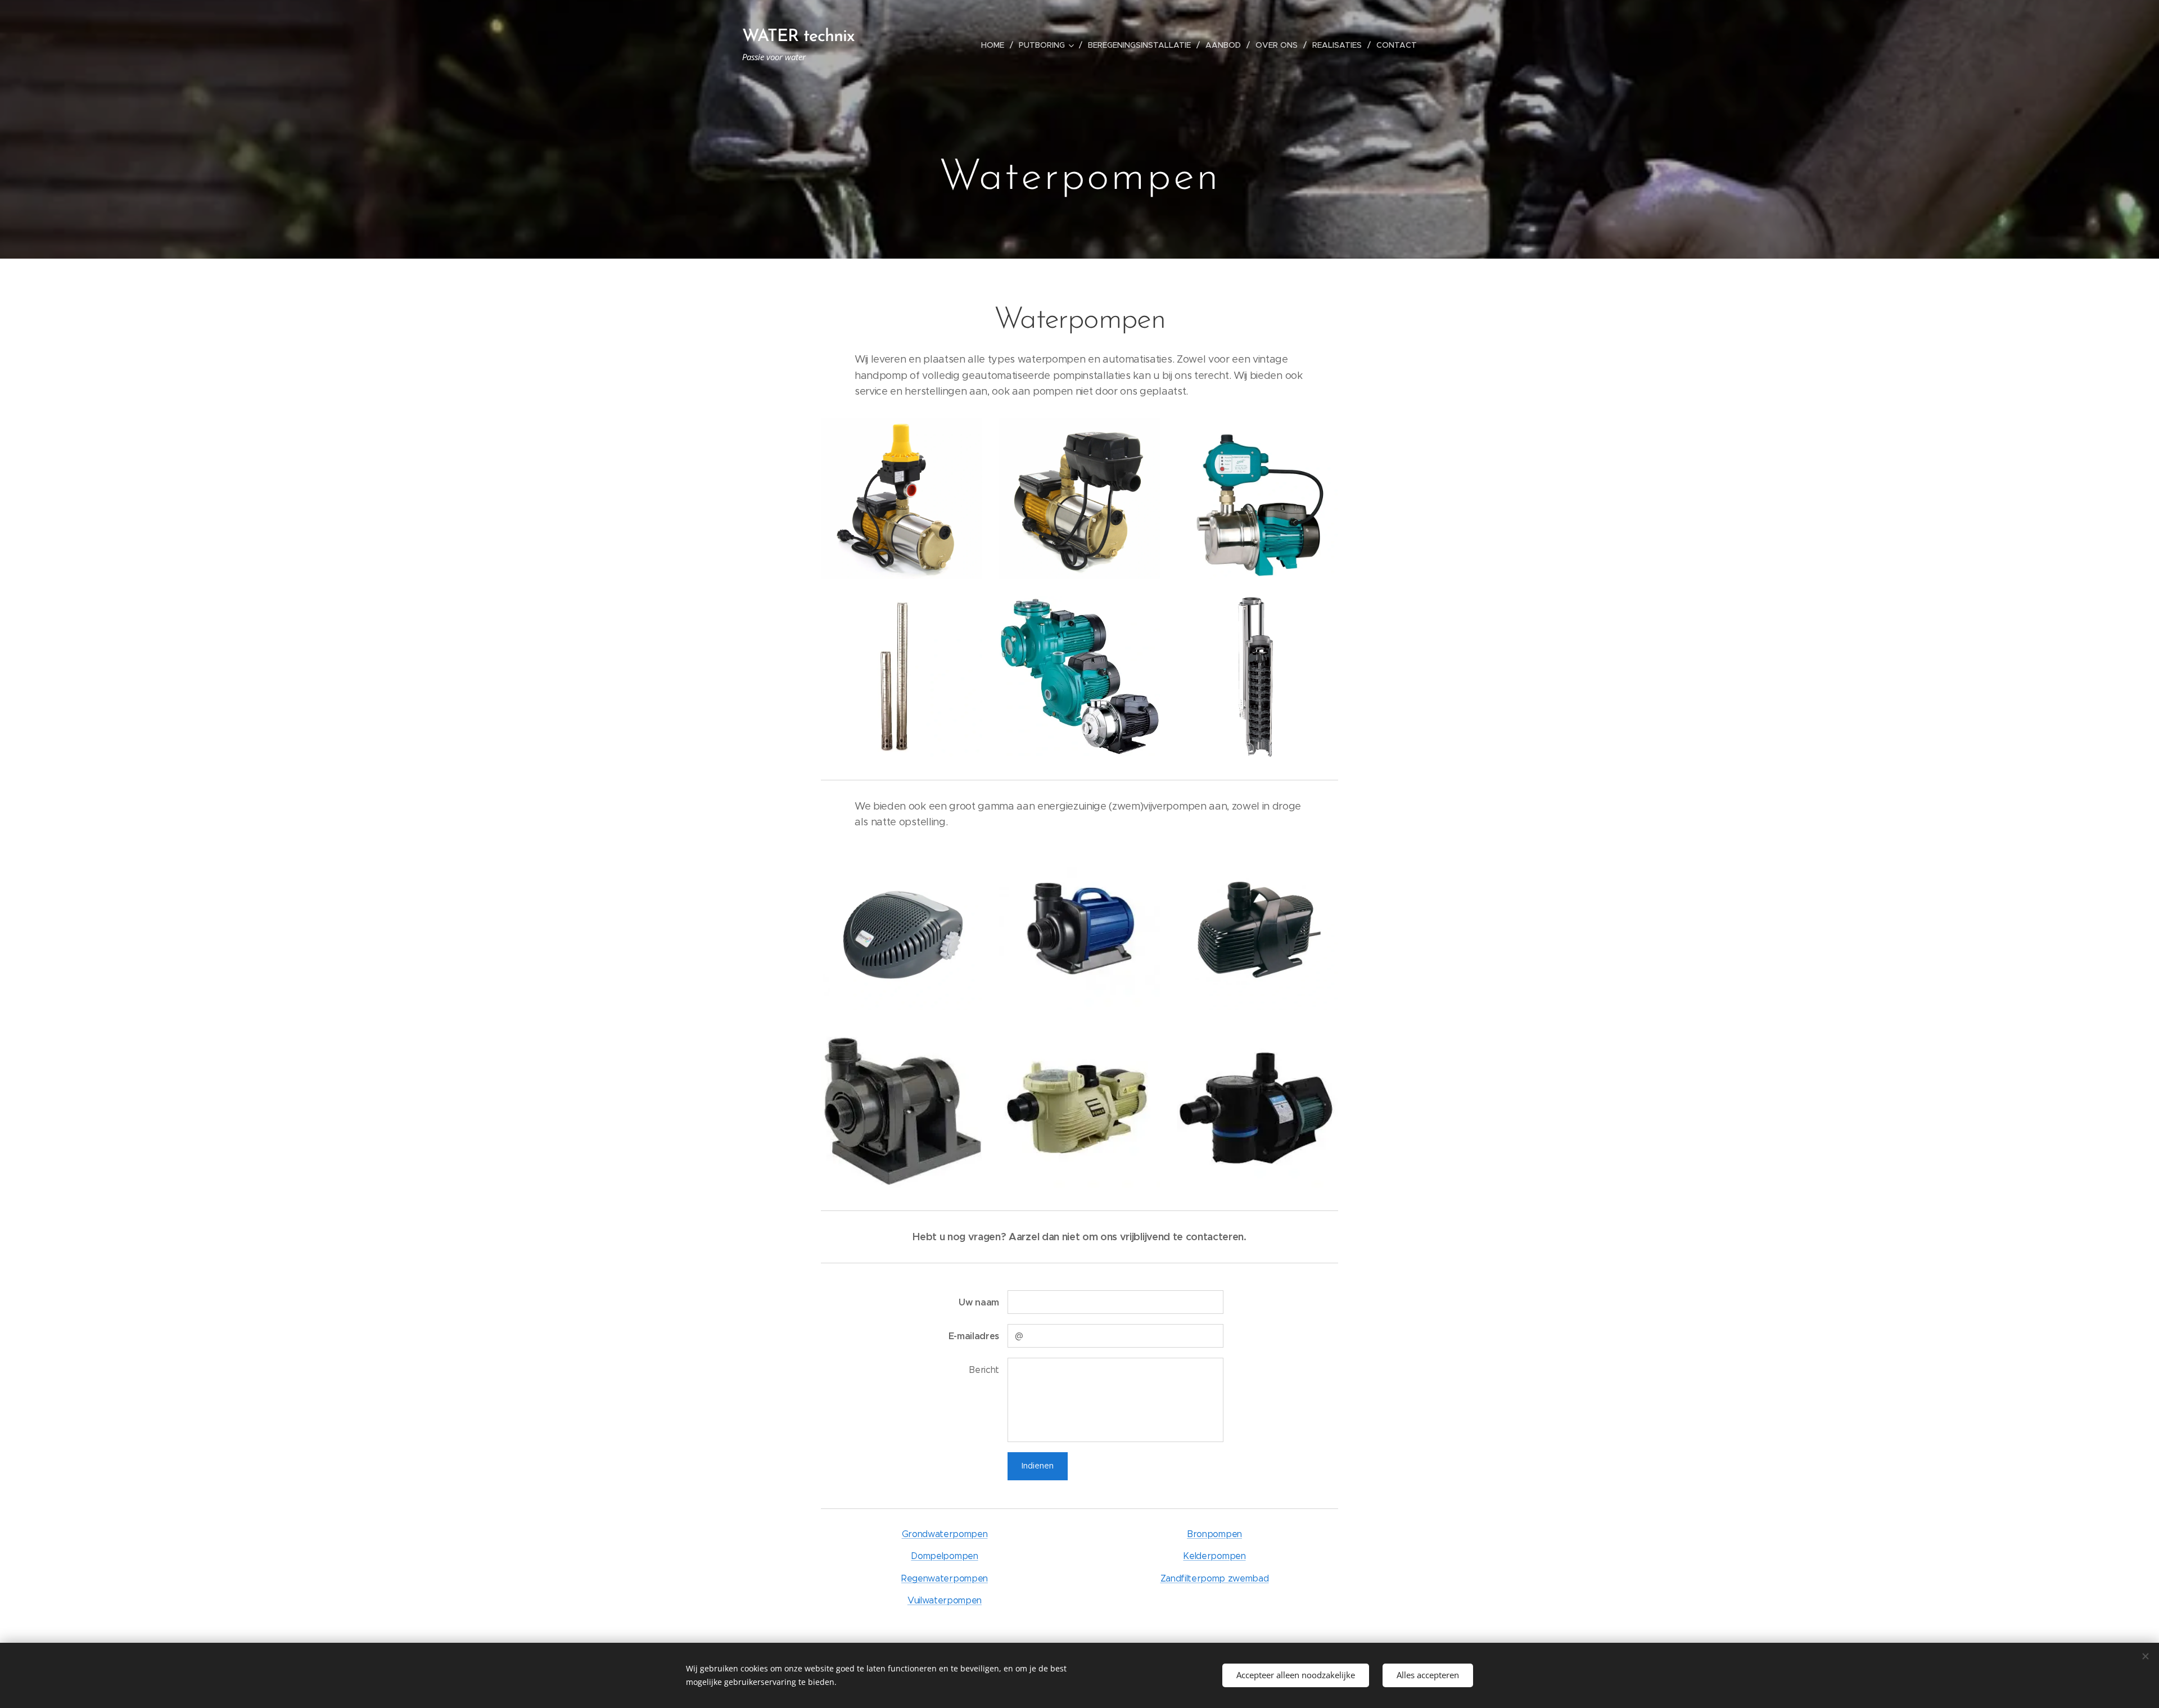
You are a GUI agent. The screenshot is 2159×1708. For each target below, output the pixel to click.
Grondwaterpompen (945, 1534)
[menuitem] (996, 45)
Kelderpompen (1214, 1556)
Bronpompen (1214, 1534)
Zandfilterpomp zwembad (1215, 1578)
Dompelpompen (944, 1556)
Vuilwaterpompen (945, 1600)
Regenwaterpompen (945, 1578)
